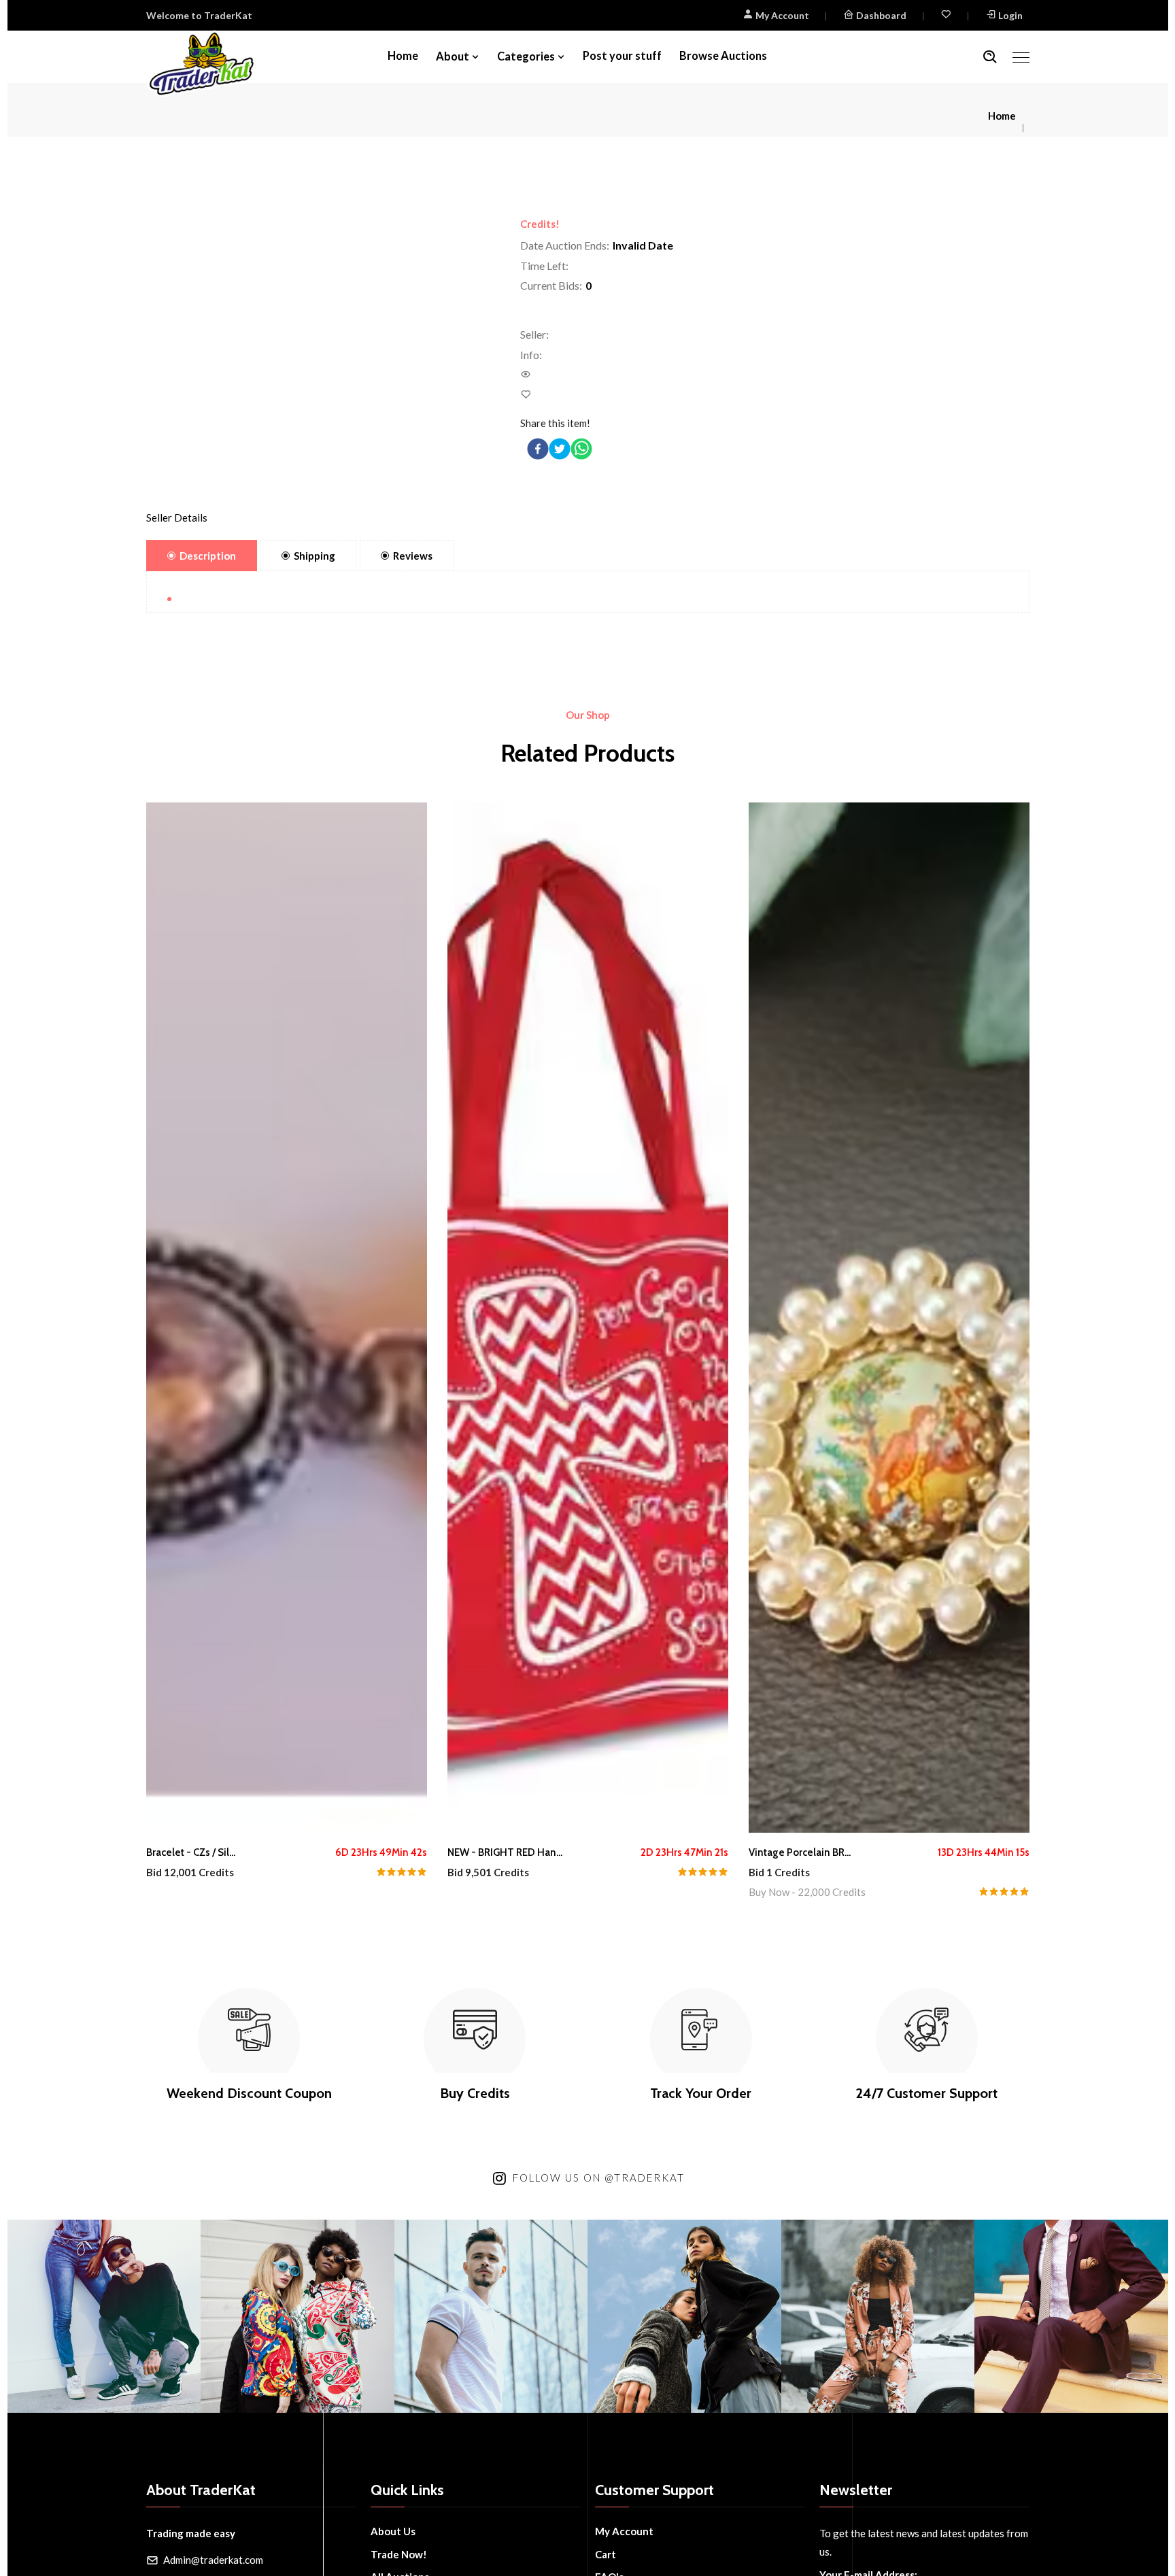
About (453, 56)
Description (208, 556)
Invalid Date (643, 245)
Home (403, 56)
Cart (606, 2554)
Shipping (314, 556)
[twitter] (560, 449)
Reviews (413, 556)
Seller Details (177, 518)
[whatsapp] (581, 449)
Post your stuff (622, 56)
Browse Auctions (723, 56)
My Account (781, 15)
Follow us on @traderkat (599, 2177)
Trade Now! (399, 2554)
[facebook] (538, 449)
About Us (393, 2531)
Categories (526, 56)
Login (1010, 15)
